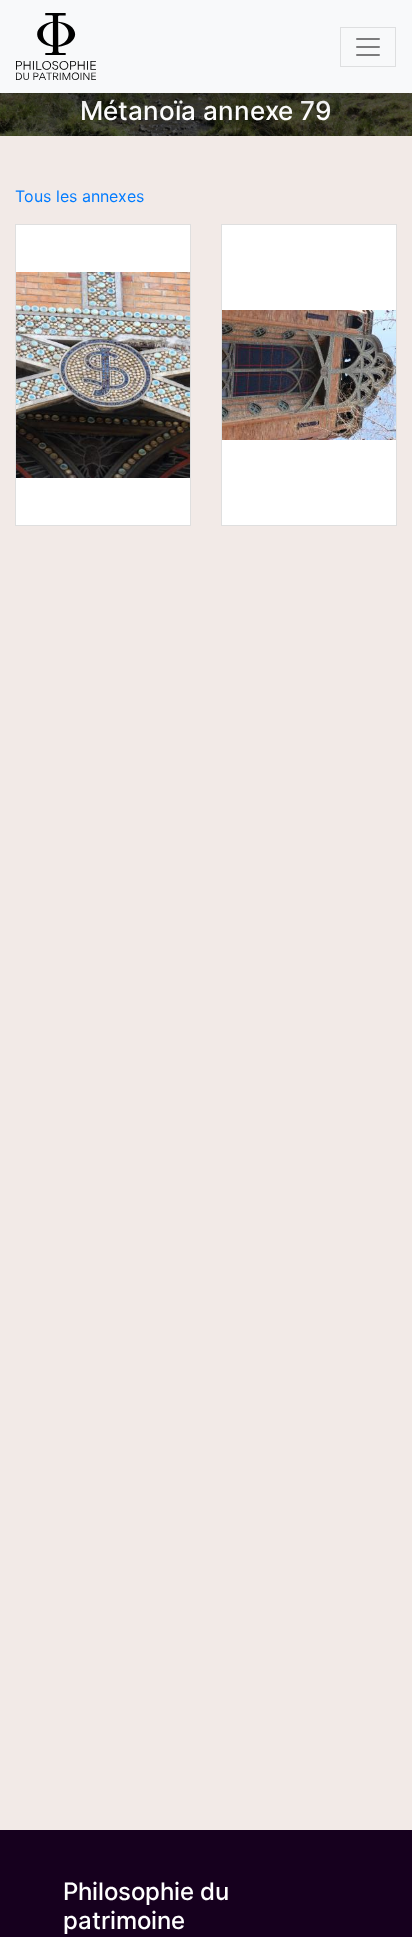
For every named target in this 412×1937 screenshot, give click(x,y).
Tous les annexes (79, 196)
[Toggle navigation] (368, 47)
